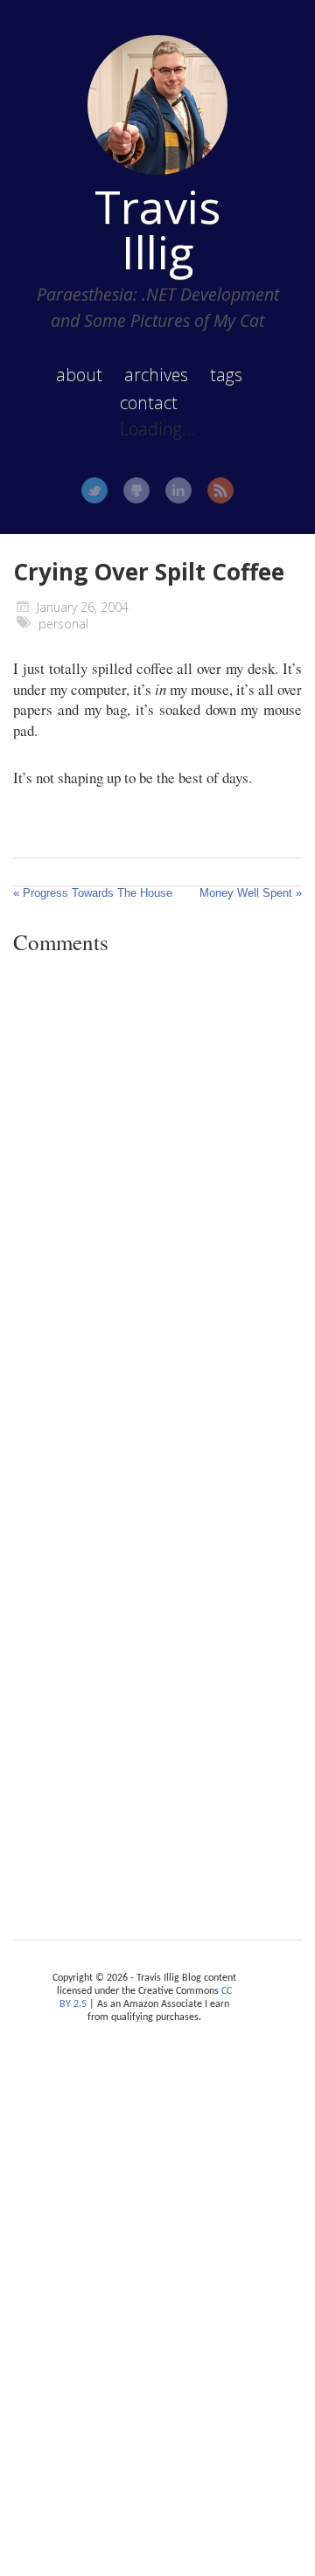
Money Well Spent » (251, 893)
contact (149, 403)
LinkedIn (178, 490)
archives (156, 375)
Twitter (94, 490)
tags (226, 375)
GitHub (136, 490)
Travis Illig (157, 229)
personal (63, 624)
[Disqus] (157, 1209)
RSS (220, 490)
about (79, 375)
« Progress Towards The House (93, 893)
